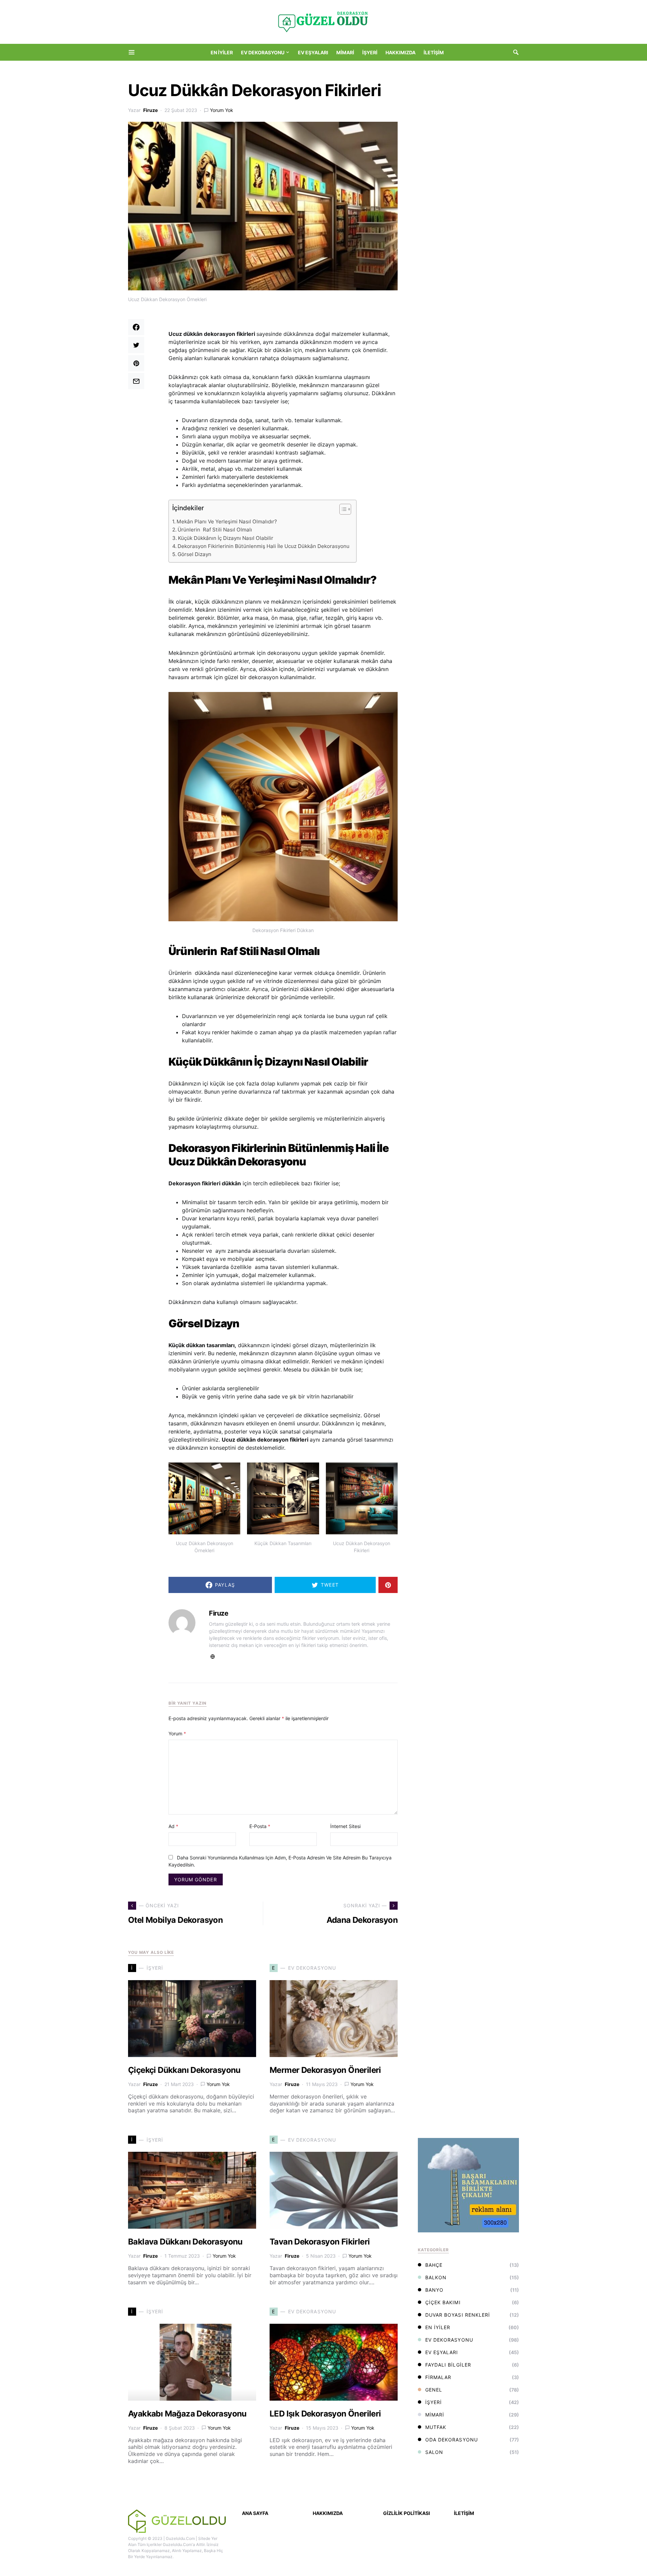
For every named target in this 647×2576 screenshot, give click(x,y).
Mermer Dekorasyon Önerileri (325, 2070)
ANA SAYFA (255, 2513)
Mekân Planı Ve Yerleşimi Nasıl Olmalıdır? (227, 522)
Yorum (177, 1733)
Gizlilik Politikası (407, 2513)
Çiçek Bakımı (443, 2302)
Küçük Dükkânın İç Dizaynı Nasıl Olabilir (226, 538)
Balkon (436, 2277)
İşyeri (434, 2402)
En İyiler (438, 2327)
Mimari (435, 2415)
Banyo (434, 2290)
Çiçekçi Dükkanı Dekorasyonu (184, 2070)
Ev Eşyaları (442, 2352)
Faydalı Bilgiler (448, 2365)
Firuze (150, 110)
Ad (173, 1826)
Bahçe (434, 2265)
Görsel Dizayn (194, 554)
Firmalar (438, 2377)
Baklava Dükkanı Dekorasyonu (185, 2242)
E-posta (260, 1826)
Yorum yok (222, 110)
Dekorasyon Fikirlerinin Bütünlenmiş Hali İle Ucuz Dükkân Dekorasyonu (264, 546)
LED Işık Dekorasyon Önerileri (325, 2414)
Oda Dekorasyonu (452, 2440)
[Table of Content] (345, 509)
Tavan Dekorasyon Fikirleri (320, 2242)
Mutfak (436, 2427)
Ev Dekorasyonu (449, 2340)
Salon (434, 2452)
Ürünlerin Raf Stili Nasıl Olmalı (215, 530)
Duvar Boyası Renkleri (458, 2315)
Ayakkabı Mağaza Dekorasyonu (187, 2414)
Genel (434, 2390)
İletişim (464, 2513)
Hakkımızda (328, 2513)
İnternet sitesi (345, 1826)
